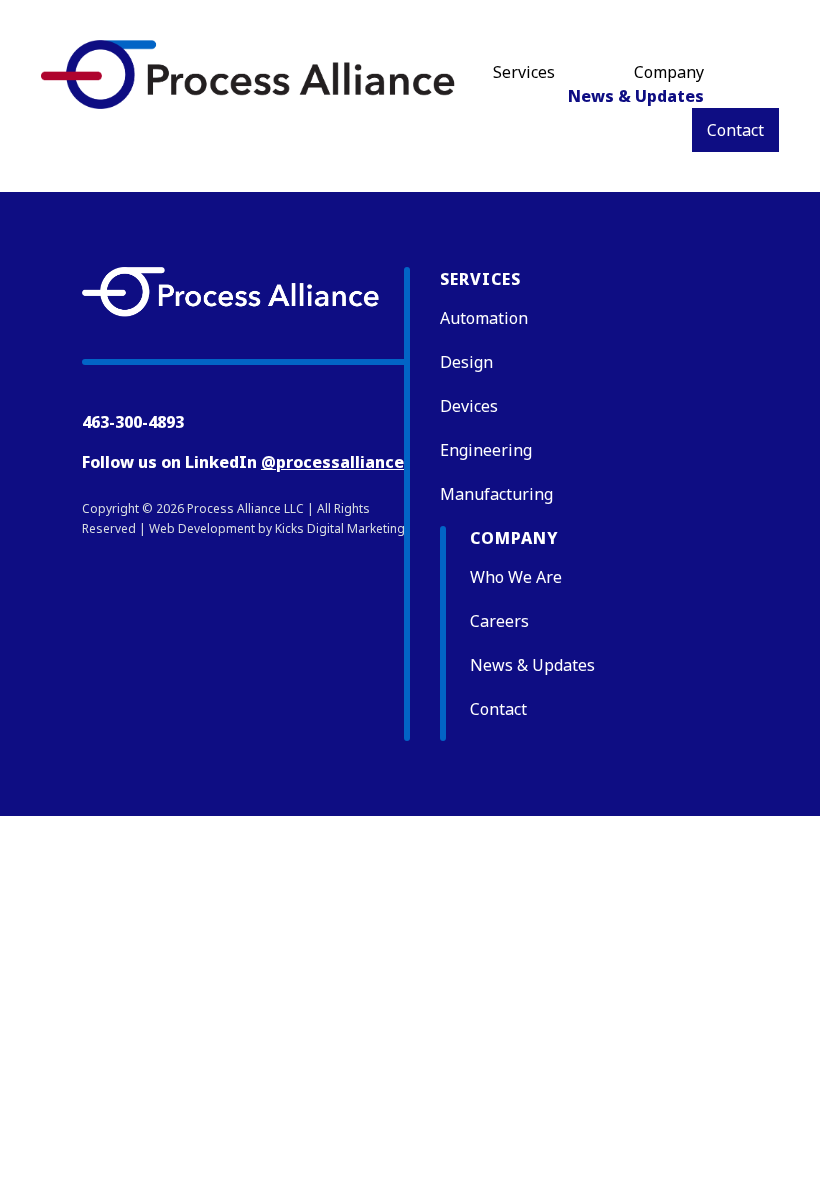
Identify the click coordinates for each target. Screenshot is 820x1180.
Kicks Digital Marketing (340, 528)
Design (466, 362)
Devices (469, 406)
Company (669, 72)
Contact (735, 130)
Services (524, 72)
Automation (484, 318)
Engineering (486, 450)
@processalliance (332, 462)
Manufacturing (496, 494)
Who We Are (516, 577)
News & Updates (636, 96)
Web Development (202, 528)
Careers (499, 621)
